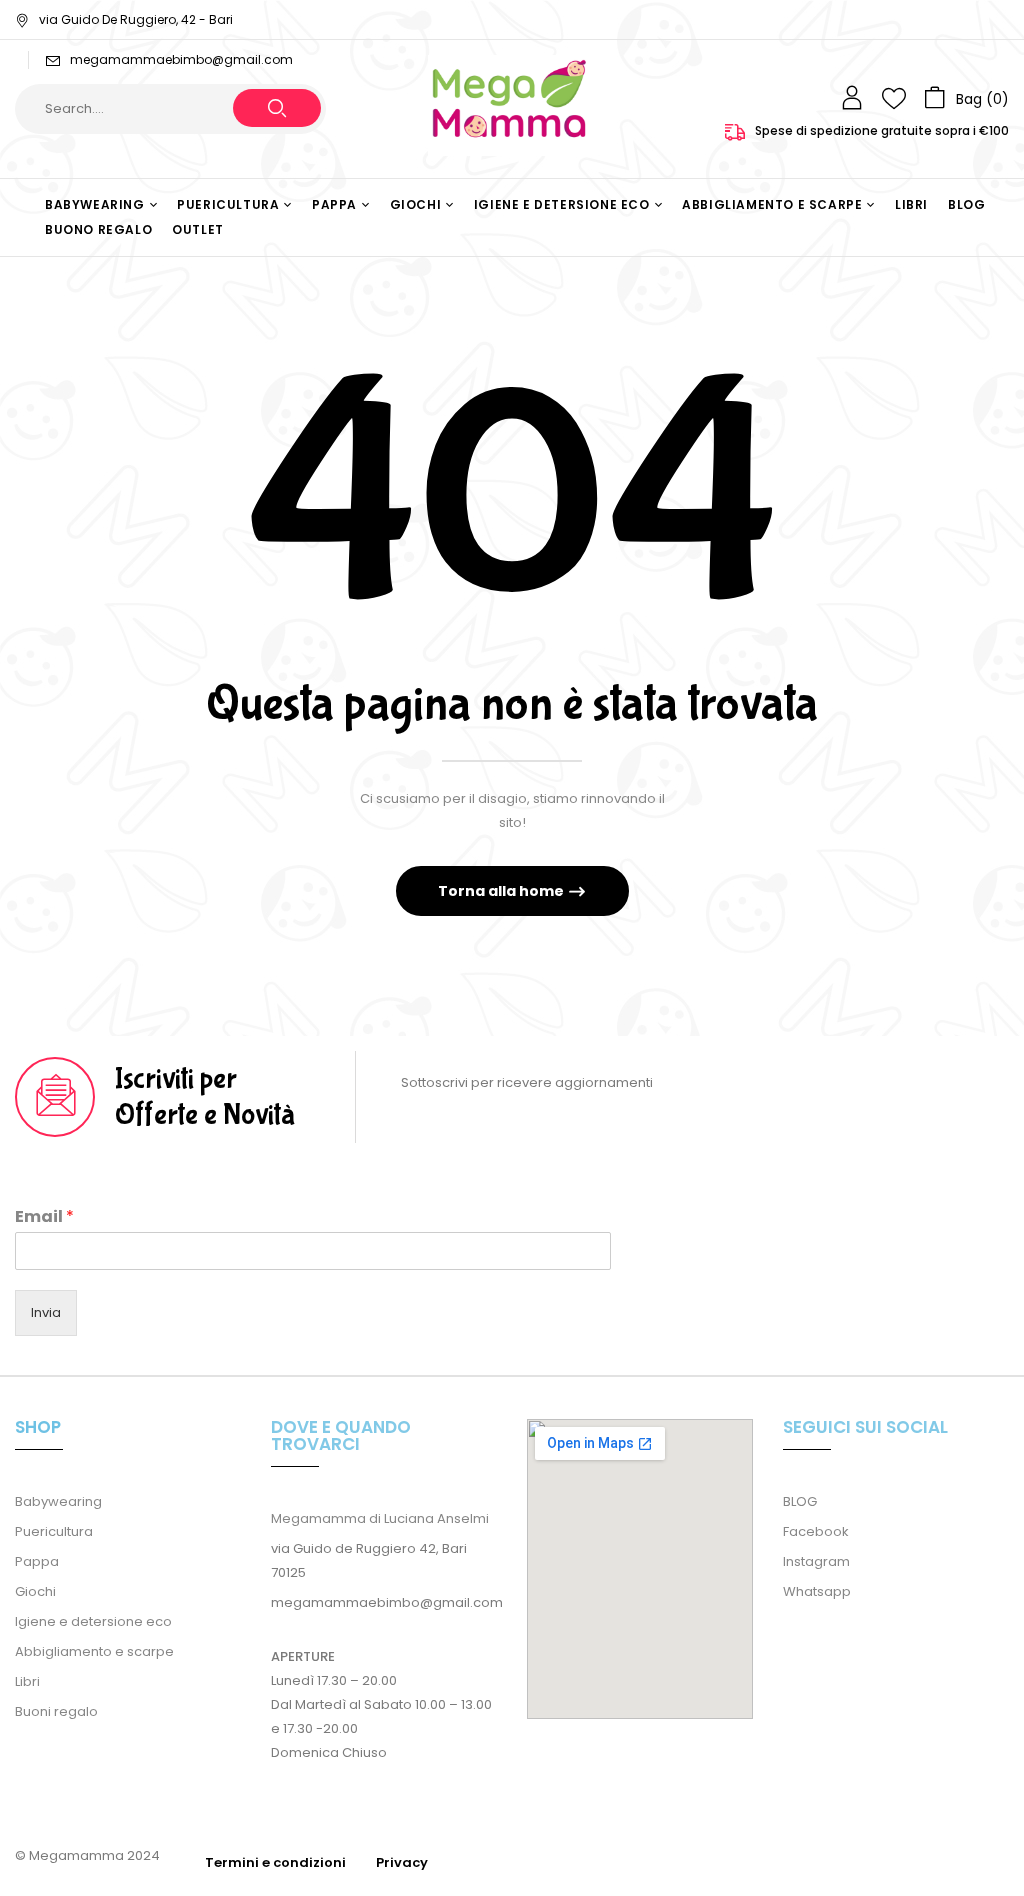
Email (44, 1217)
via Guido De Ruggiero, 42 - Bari (136, 19)
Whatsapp (817, 1591)
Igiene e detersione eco (93, 1621)
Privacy (402, 1862)
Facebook (816, 1531)
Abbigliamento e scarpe (94, 1651)
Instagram (816, 1561)
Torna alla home (502, 891)
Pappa (37, 1561)
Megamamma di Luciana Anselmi (380, 1518)
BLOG (800, 1501)
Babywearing (58, 1501)
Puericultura (54, 1531)
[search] (277, 108)
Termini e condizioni (275, 1862)
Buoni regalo (56, 1711)
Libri (27, 1681)
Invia (46, 1312)
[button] (966, 98)
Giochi (35, 1591)
